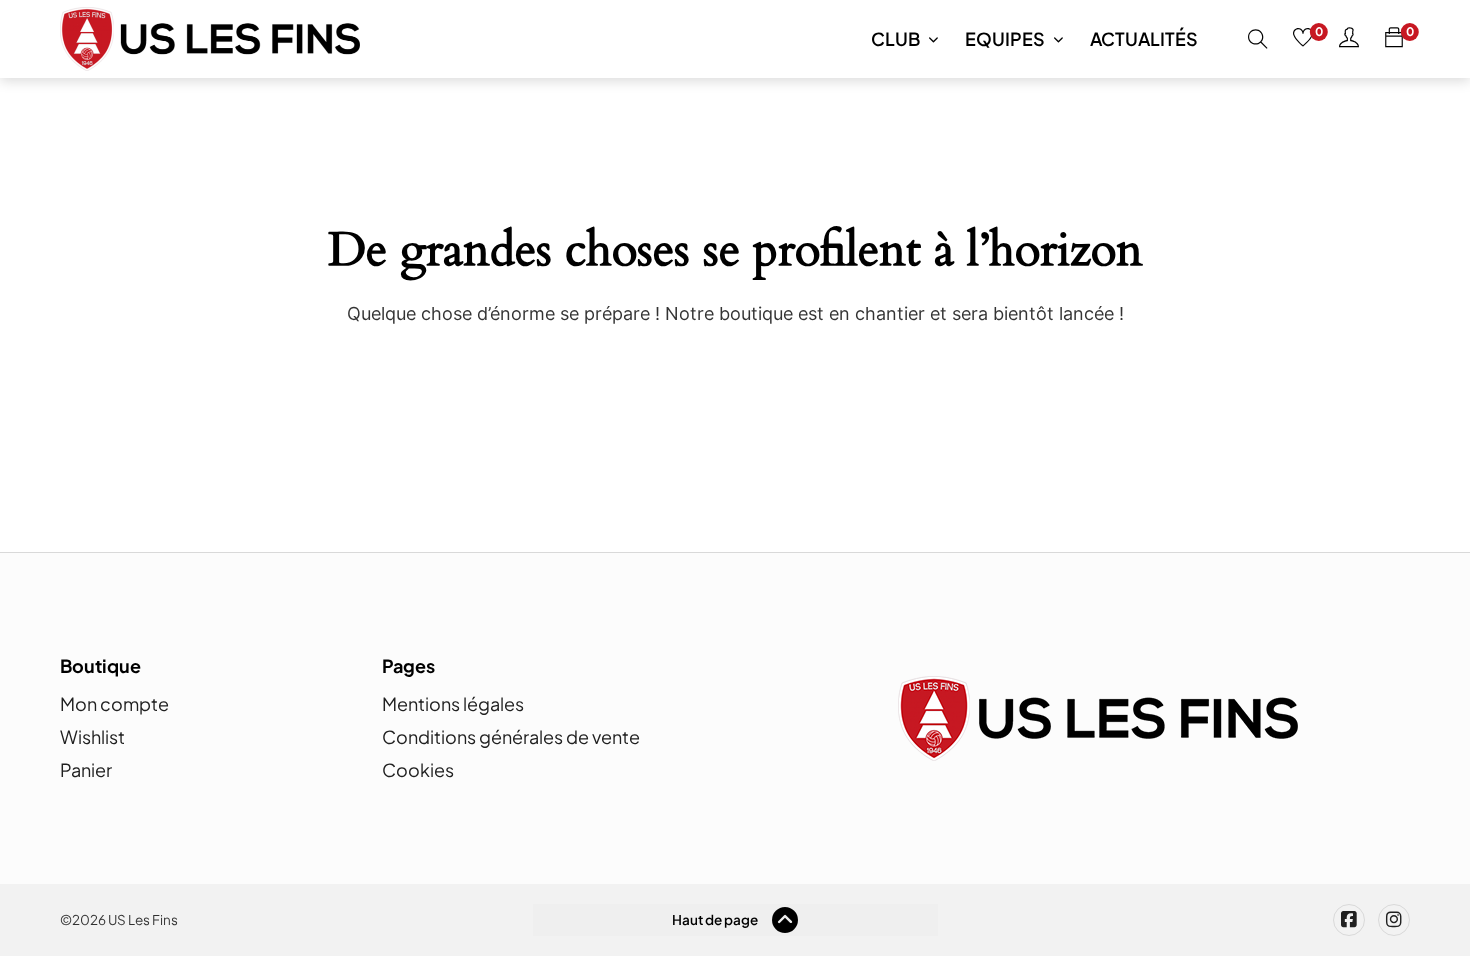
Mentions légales (453, 703)
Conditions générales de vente (511, 736)
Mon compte (114, 703)
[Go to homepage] (210, 39)
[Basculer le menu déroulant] (933, 39)
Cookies (418, 769)
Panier (86, 769)
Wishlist (92, 736)
